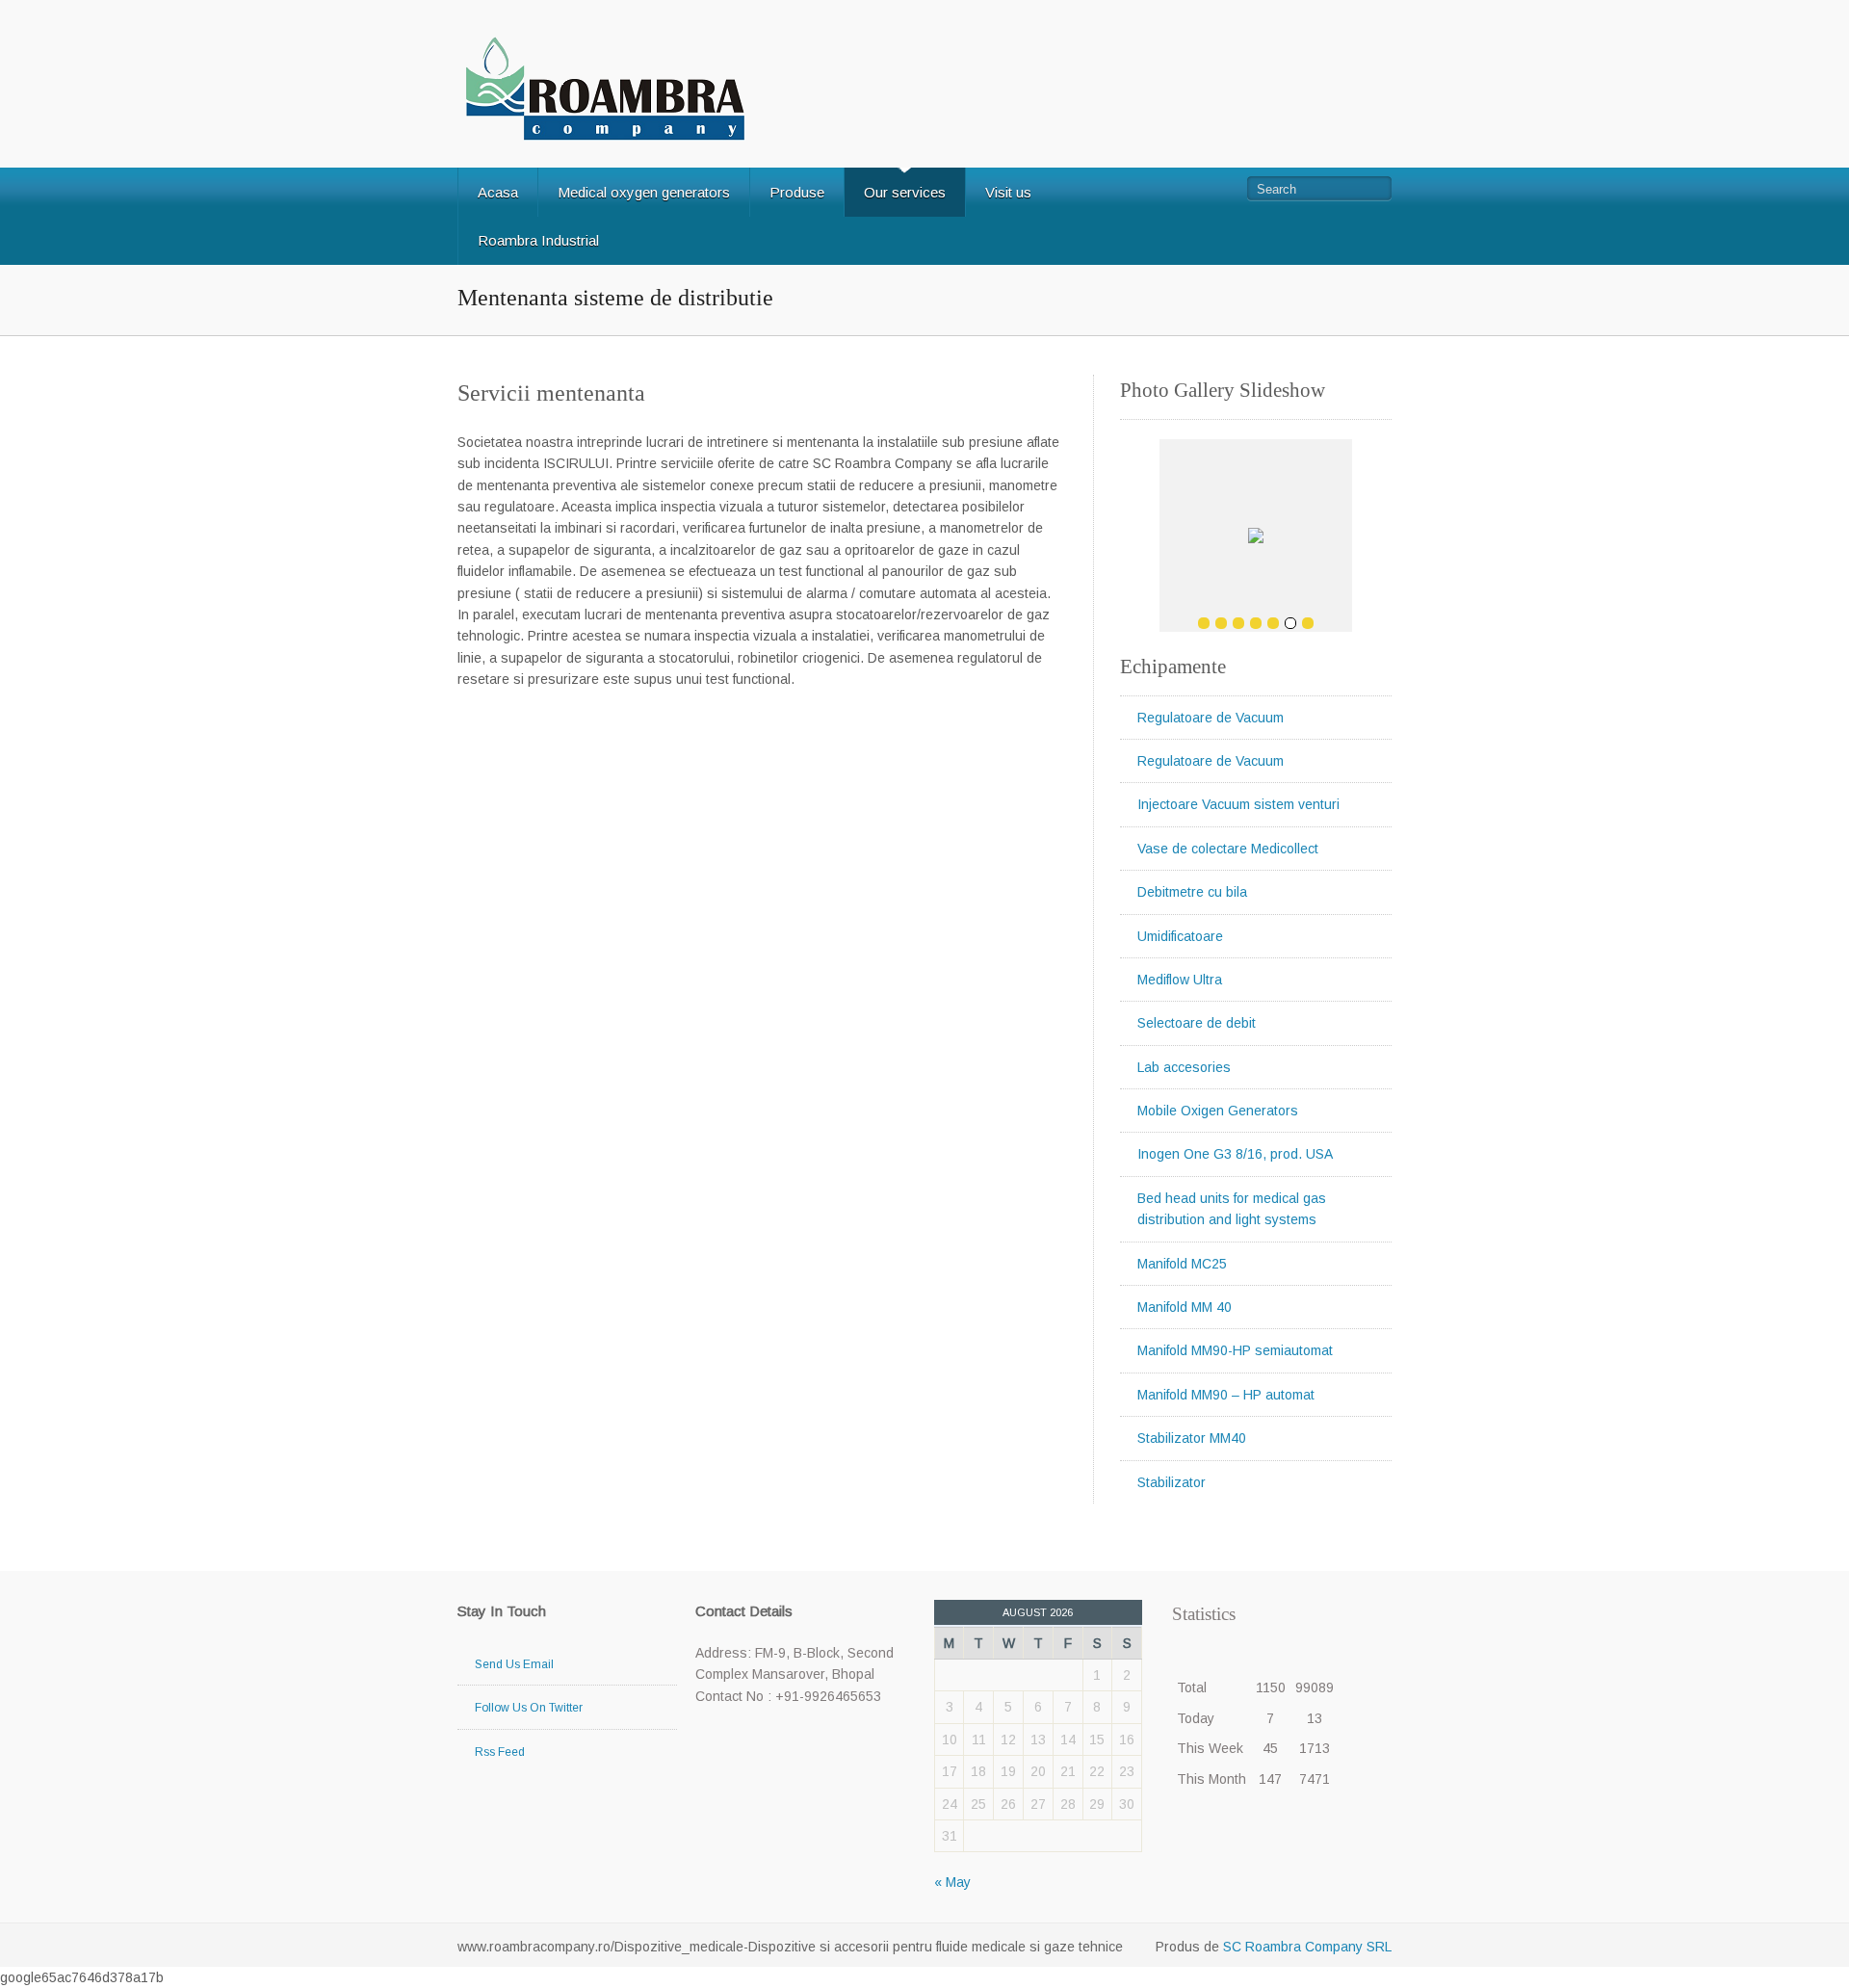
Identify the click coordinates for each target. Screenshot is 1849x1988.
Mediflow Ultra (1180, 980)
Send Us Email (514, 1664)
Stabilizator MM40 (1192, 1438)
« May (952, 1882)
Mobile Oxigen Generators (1218, 1111)
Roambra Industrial (538, 240)
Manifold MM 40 (1185, 1307)
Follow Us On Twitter (529, 1708)
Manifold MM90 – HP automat (1226, 1395)
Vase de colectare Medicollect (1228, 849)
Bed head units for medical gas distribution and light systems (1232, 1209)
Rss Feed (500, 1752)
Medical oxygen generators (644, 192)
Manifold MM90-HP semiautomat (1235, 1350)
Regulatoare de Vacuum (1211, 718)
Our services (905, 192)
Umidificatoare (1180, 936)
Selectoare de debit (1197, 1023)
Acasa (498, 192)
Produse (797, 192)
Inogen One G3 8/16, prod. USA (1235, 1154)
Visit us (1008, 192)
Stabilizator (1172, 1482)
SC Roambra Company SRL (1305, 1947)
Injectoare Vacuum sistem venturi (1238, 804)
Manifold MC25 (1182, 1264)
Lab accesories (1184, 1067)
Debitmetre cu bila (1192, 892)
